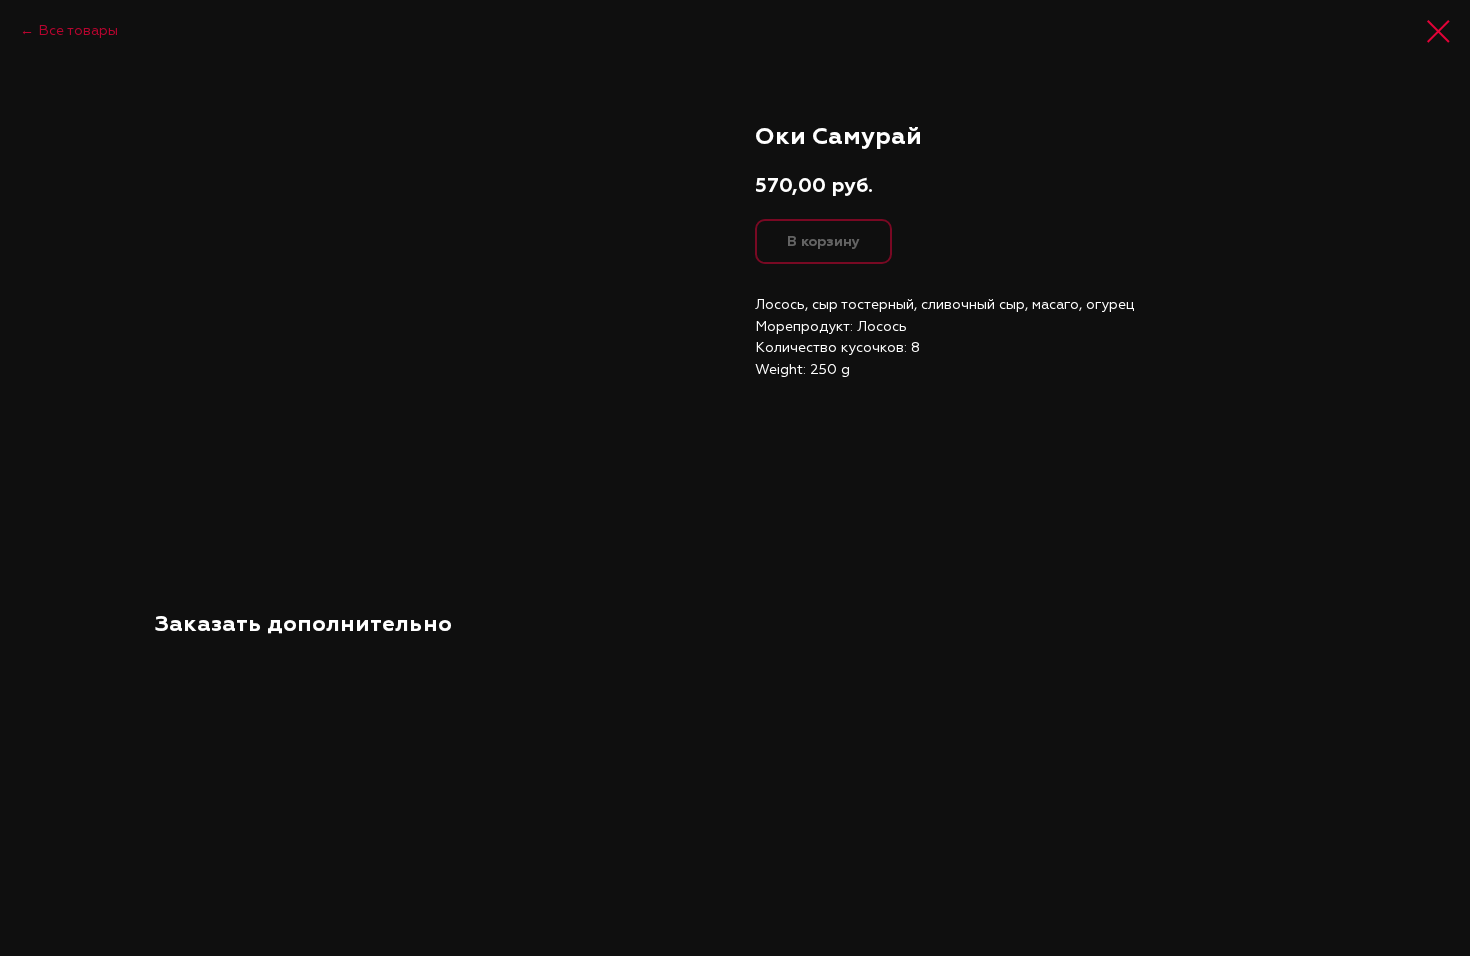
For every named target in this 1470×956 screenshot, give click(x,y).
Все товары (78, 30)
